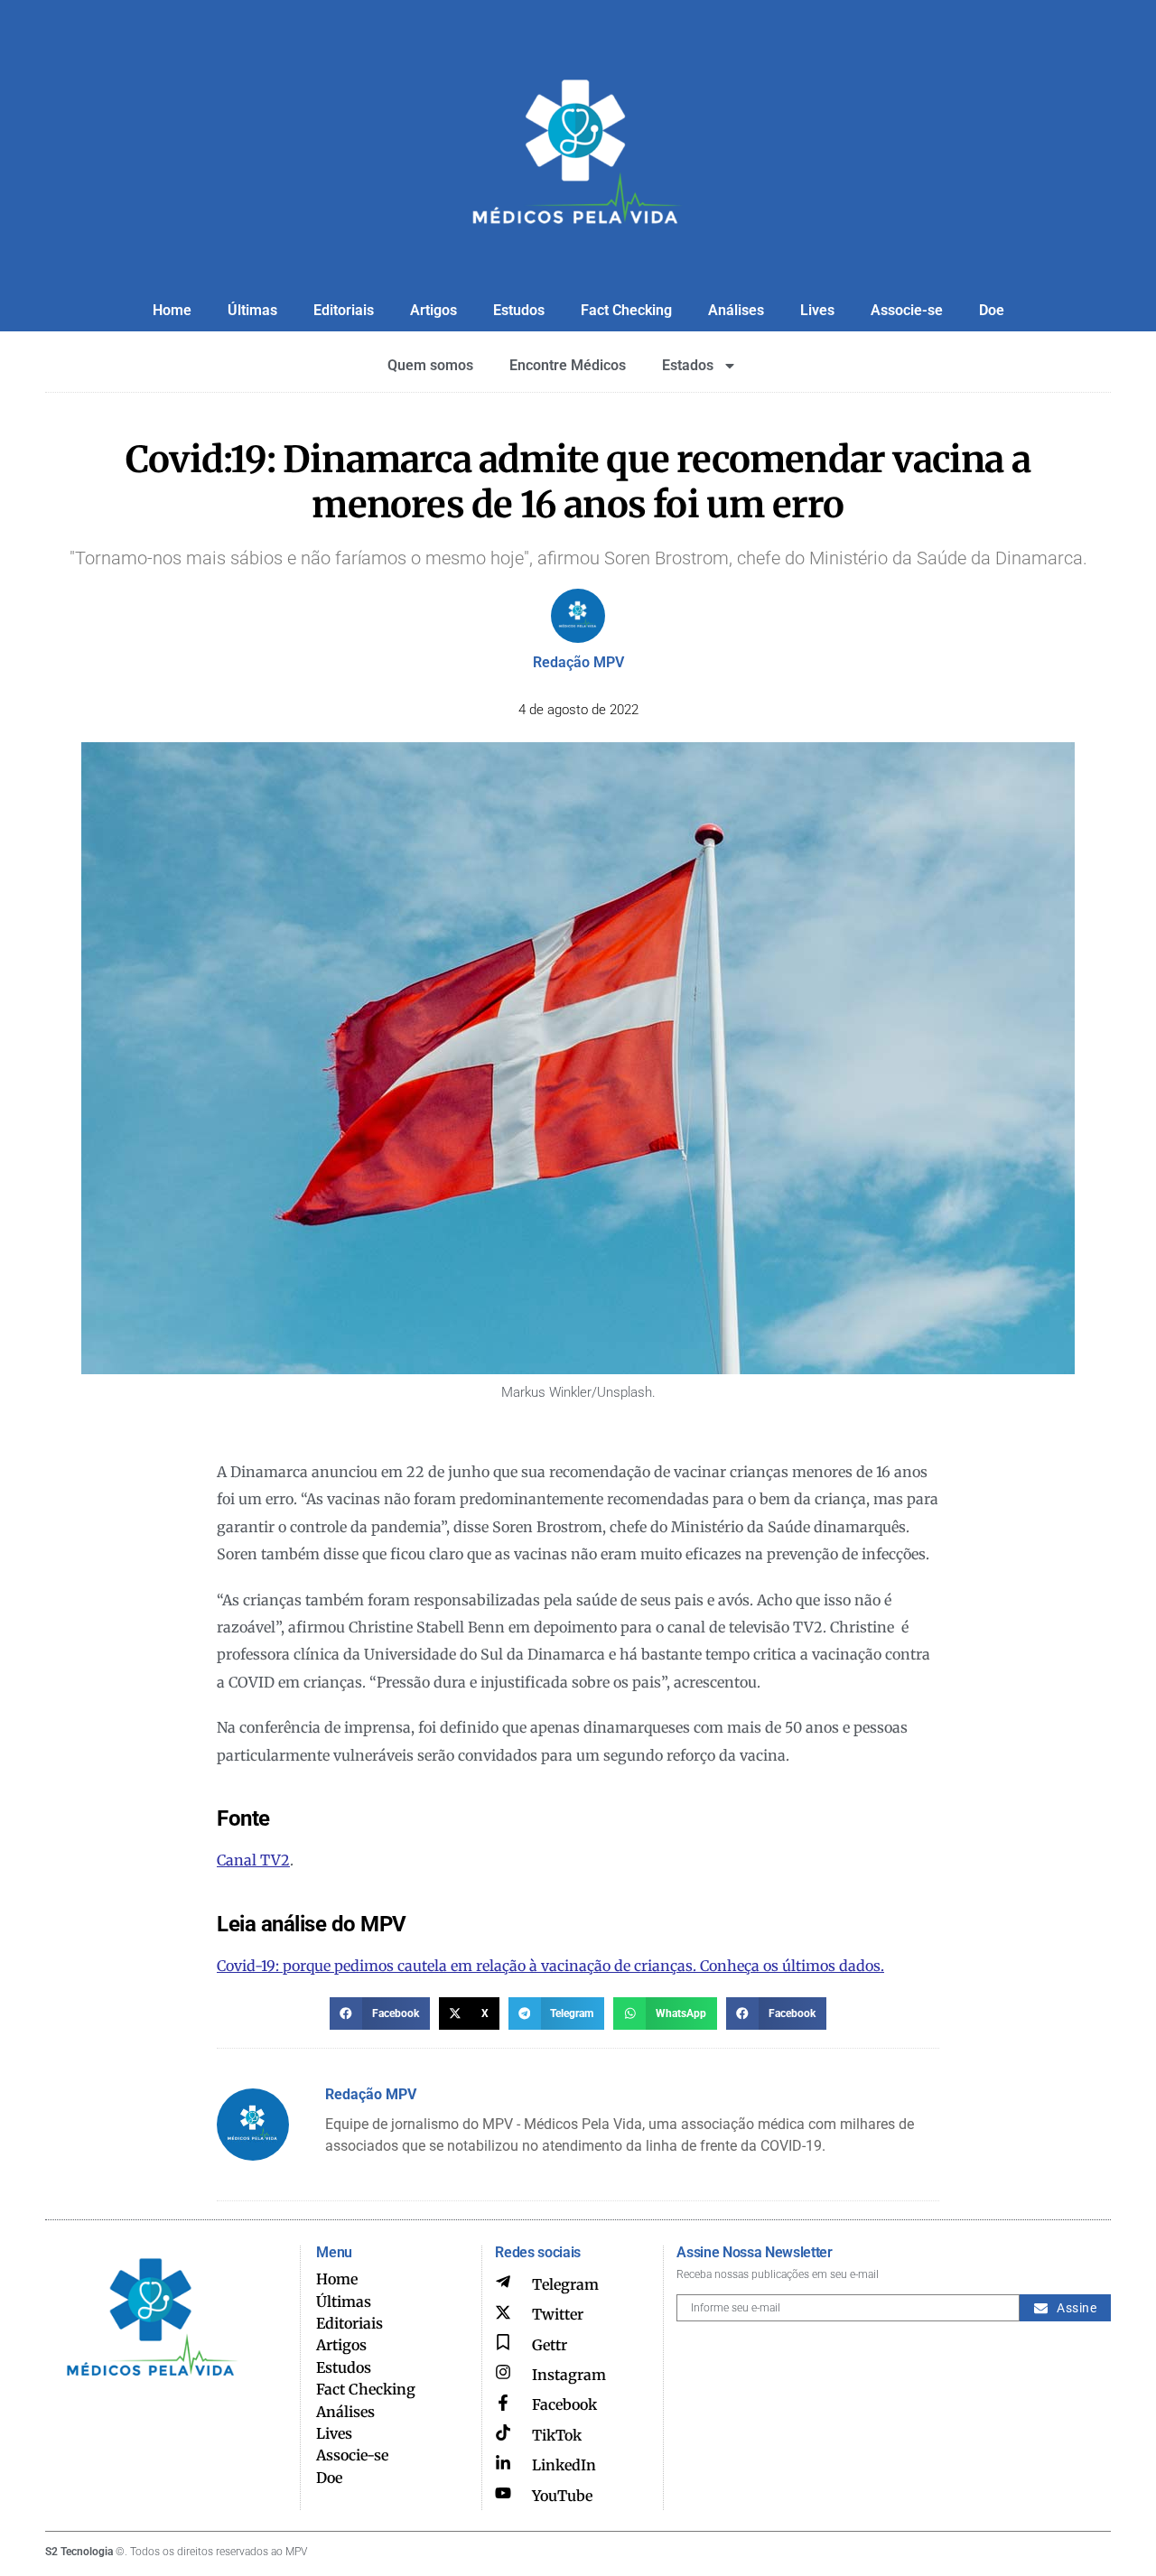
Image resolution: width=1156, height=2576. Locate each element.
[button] (380, 2013)
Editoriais (344, 310)
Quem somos (430, 365)
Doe (992, 310)
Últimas (252, 310)
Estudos (519, 310)
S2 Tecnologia (79, 2552)
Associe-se (907, 310)
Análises (736, 310)
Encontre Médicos (568, 365)
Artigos (433, 310)
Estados (688, 365)
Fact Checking (626, 310)
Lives (817, 310)
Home (172, 310)
